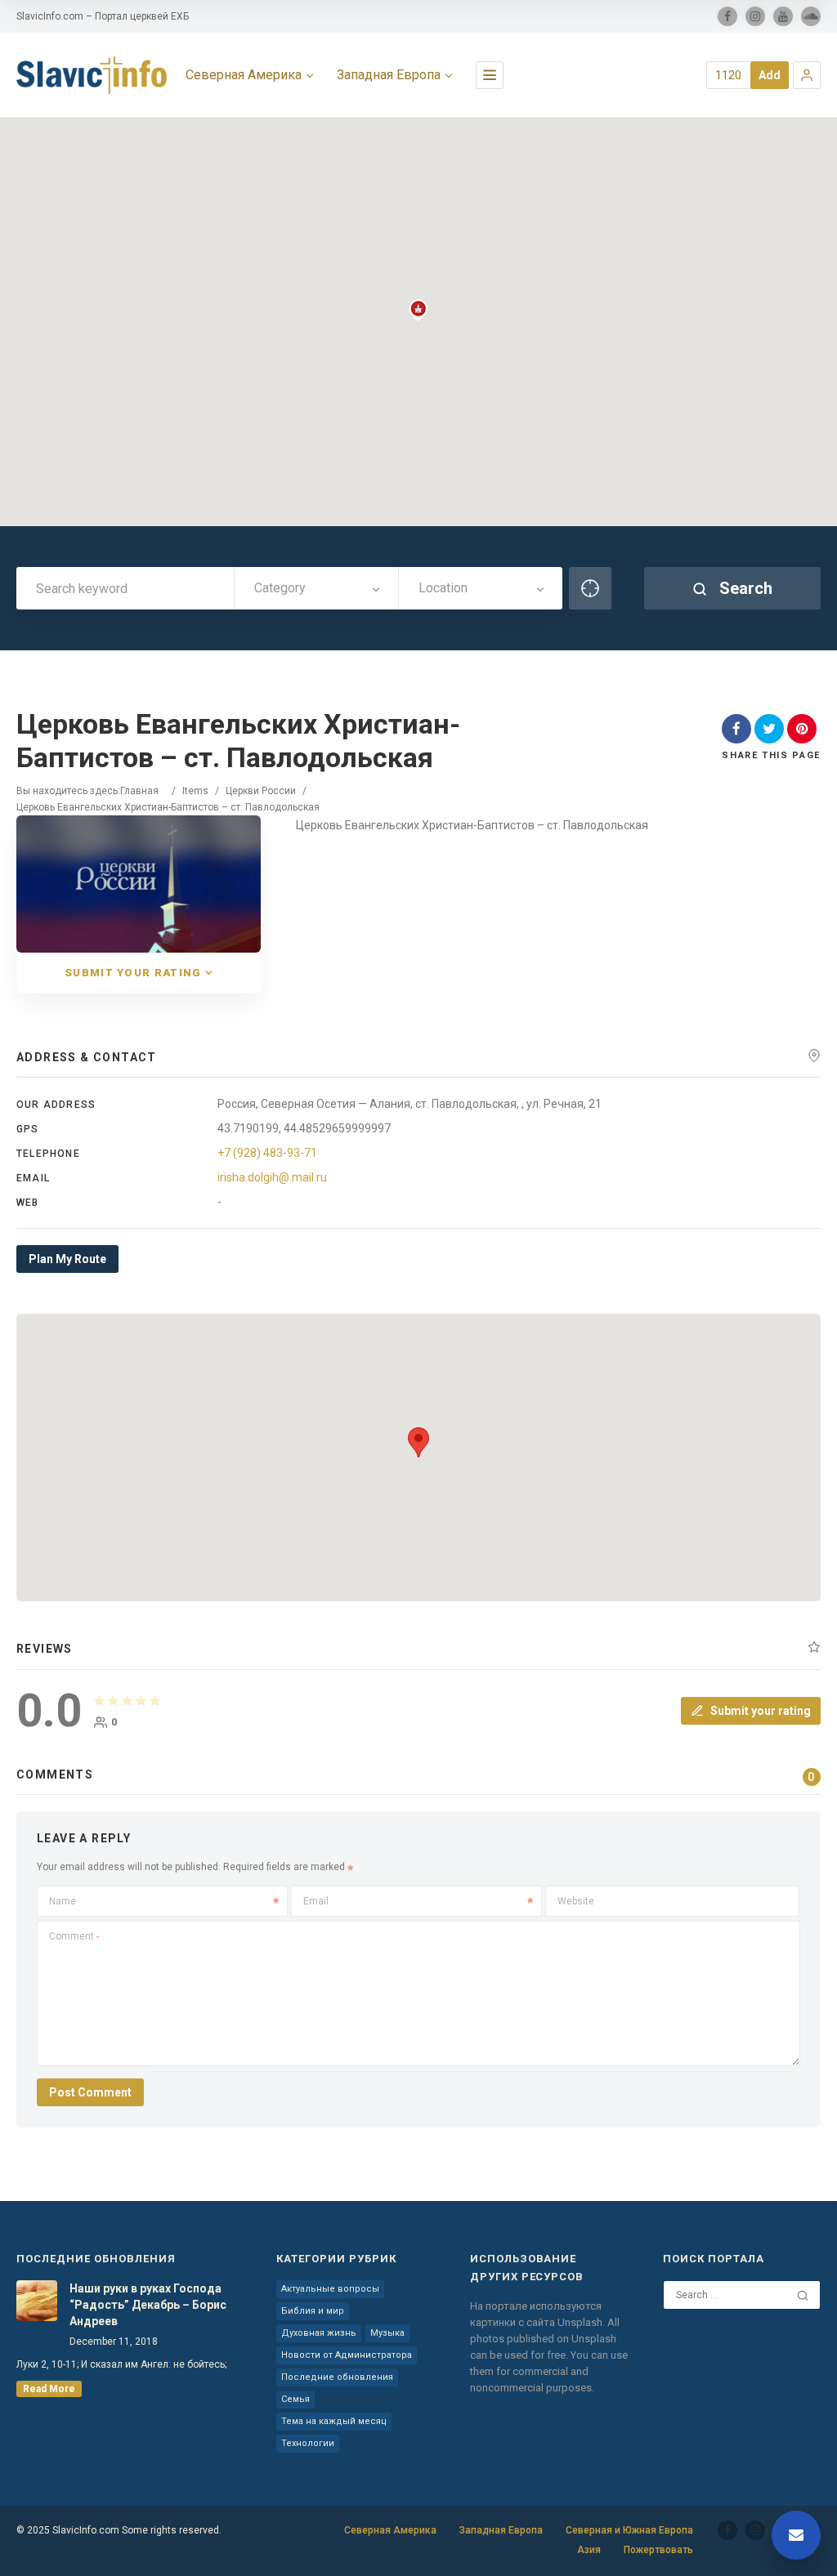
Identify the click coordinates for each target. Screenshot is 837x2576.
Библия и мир (313, 2311)
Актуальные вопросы (330, 2289)
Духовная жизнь (319, 2333)
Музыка (387, 2333)
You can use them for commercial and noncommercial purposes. (549, 2371)
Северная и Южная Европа (629, 2530)
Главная (139, 791)
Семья (295, 2399)
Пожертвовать (658, 2550)
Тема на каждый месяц (334, 2421)
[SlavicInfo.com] (92, 75)
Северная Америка (244, 75)
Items (195, 791)
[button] (807, 75)
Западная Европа (389, 75)
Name (63, 1901)
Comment (74, 1936)
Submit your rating (133, 973)
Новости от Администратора (347, 2355)
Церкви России (261, 791)
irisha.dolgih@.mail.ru (272, 1177)
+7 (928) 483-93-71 (267, 1153)
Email (316, 1901)
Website (576, 1901)
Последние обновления (337, 2377)
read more (49, 2389)
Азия (589, 2550)
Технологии (308, 2443)
